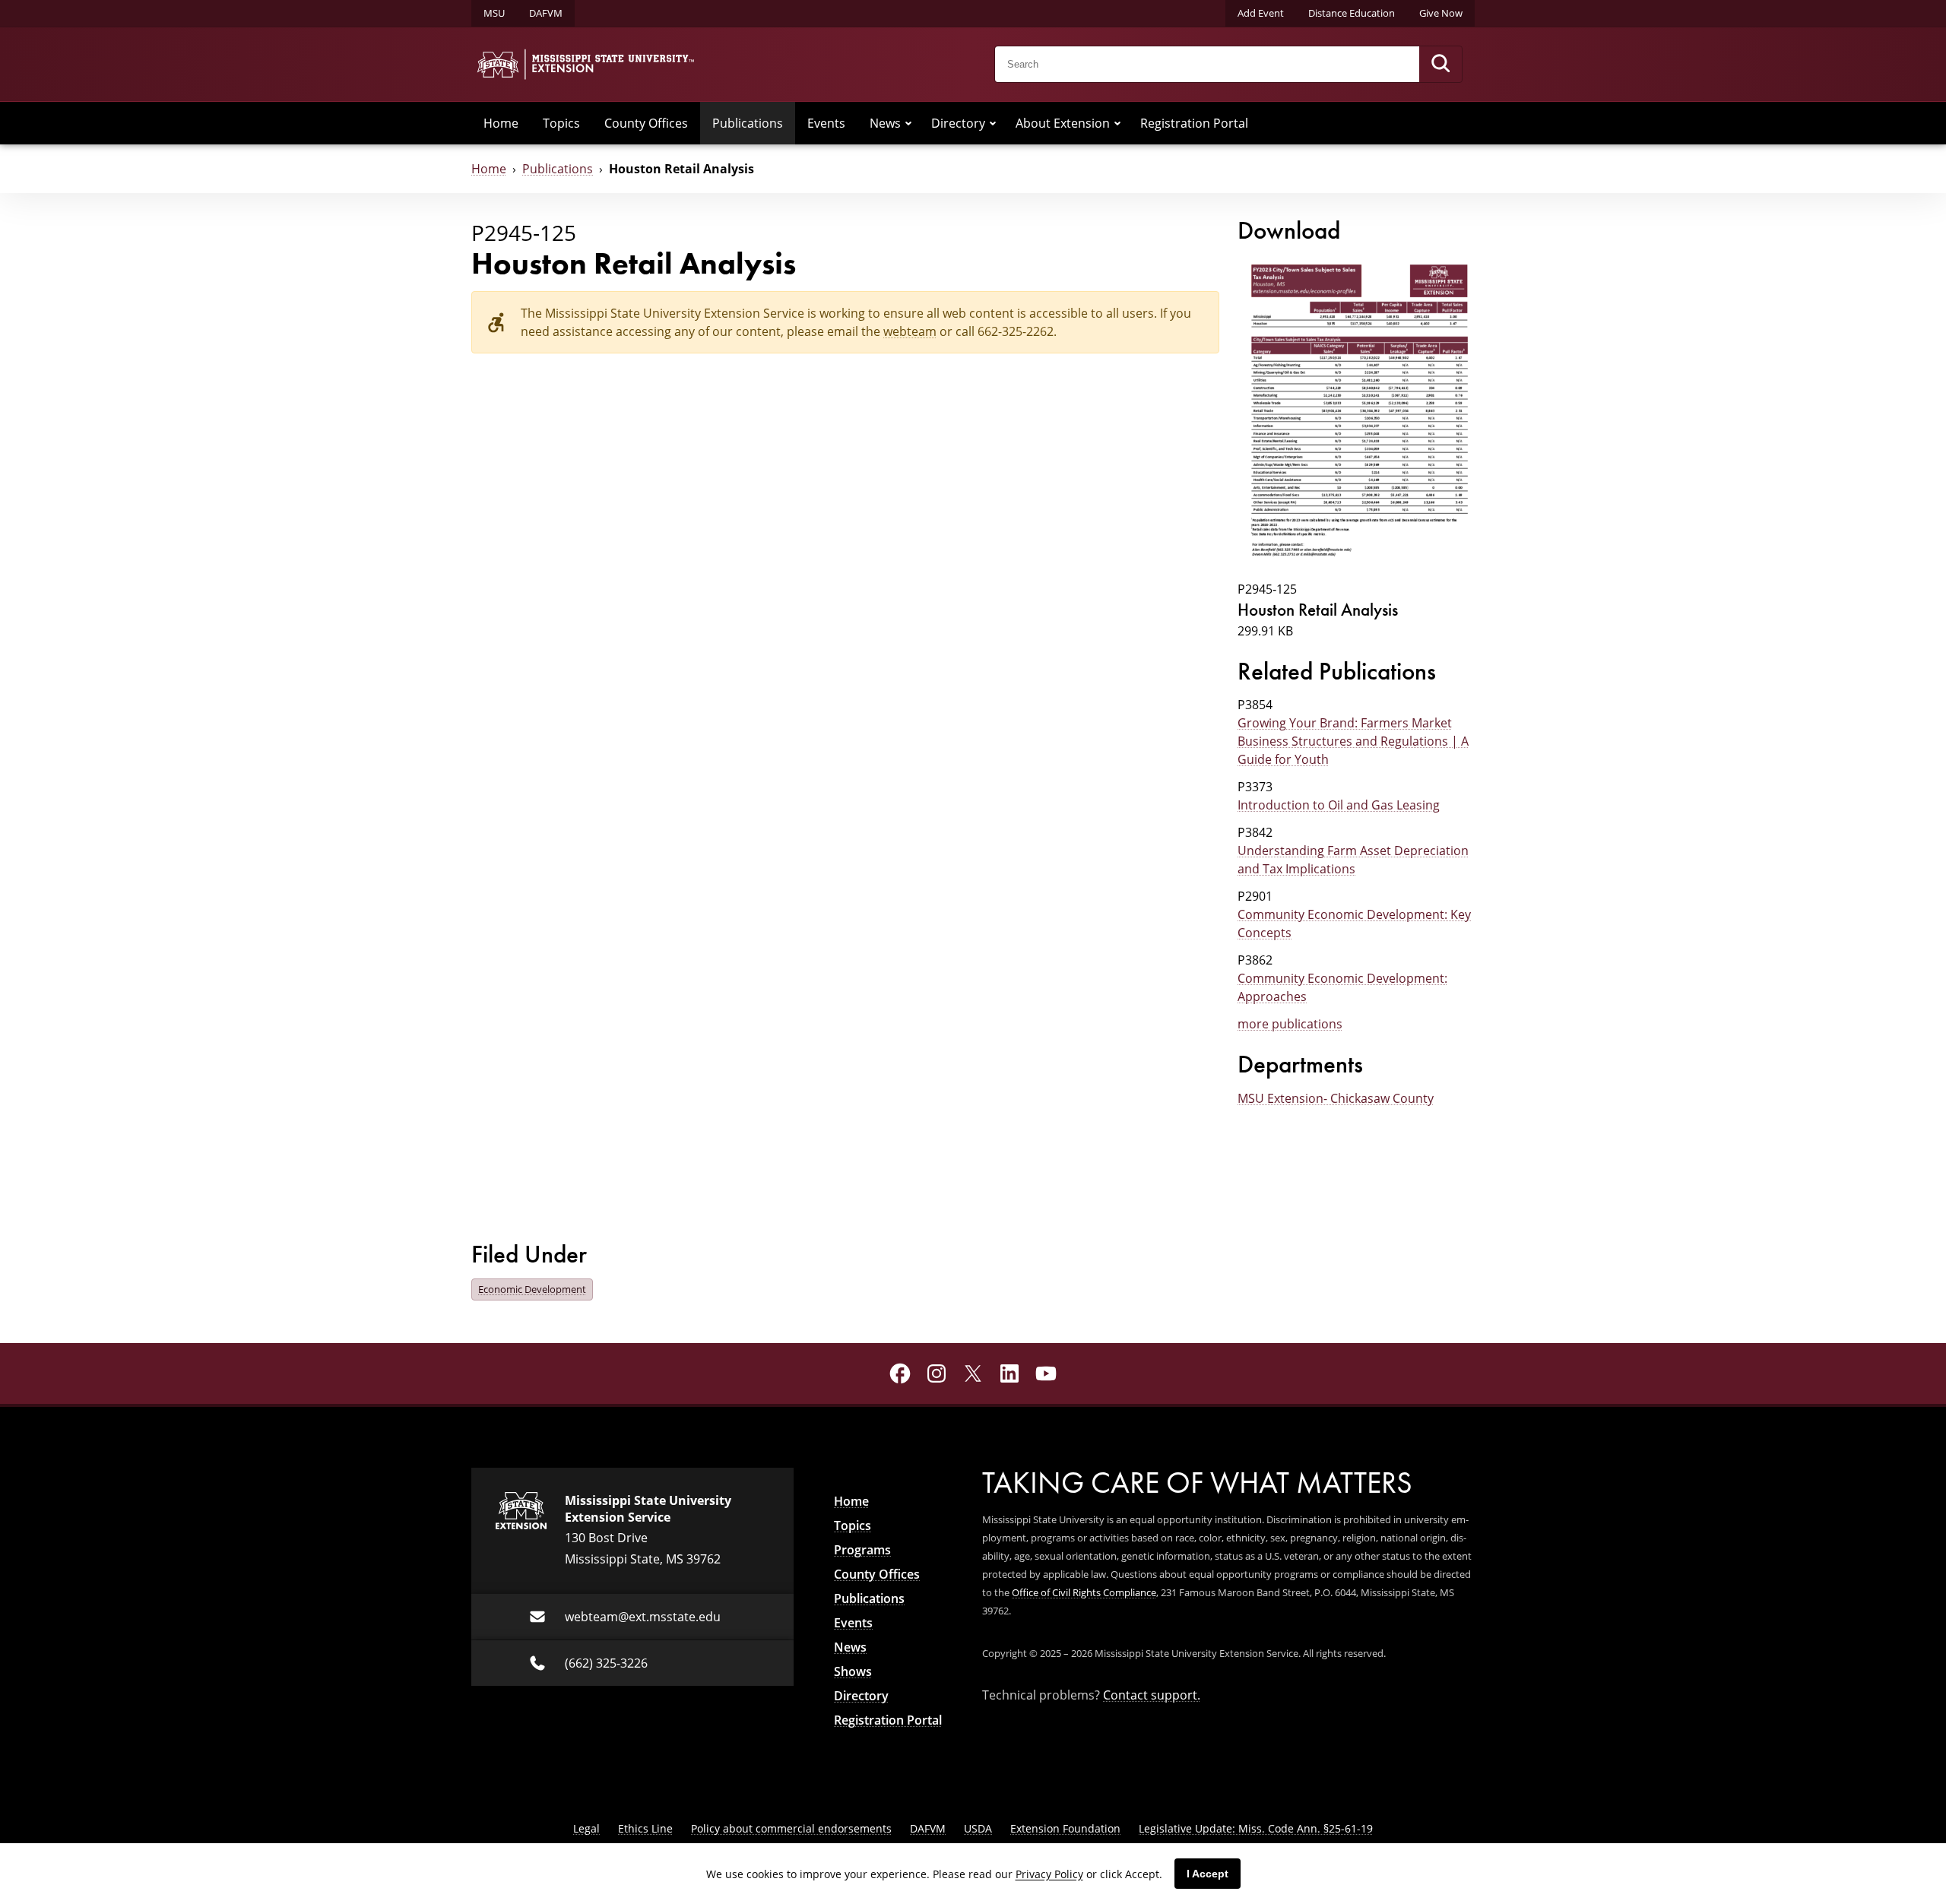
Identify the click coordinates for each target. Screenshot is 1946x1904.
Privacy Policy (1049, 1874)
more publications (1290, 1024)
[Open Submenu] (908, 123)
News (885, 123)
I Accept (1208, 1874)
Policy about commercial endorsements (791, 1828)
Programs (862, 1550)
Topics (561, 123)
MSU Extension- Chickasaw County (1336, 1098)
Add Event (1261, 13)
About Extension (1063, 123)
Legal (586, 1828)
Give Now (1441, 13)
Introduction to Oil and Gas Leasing (1339, 805)
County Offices (646, 123)
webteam (910, 331)
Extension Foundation (1065, 1828)
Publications (748, 123)
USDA (978, 1828)
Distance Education (1352, 13)
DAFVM (546, 13)
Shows (853, 1671)
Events (826, 123)
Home (501, 123)
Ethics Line (645, 1828)
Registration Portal (1194, 123)
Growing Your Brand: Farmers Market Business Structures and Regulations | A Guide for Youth (1353, 741)
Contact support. (1152, 1695)
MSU (494, 13)
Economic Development (532, 1289)
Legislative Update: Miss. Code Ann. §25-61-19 (1256, 1828)
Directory (958, 123)
